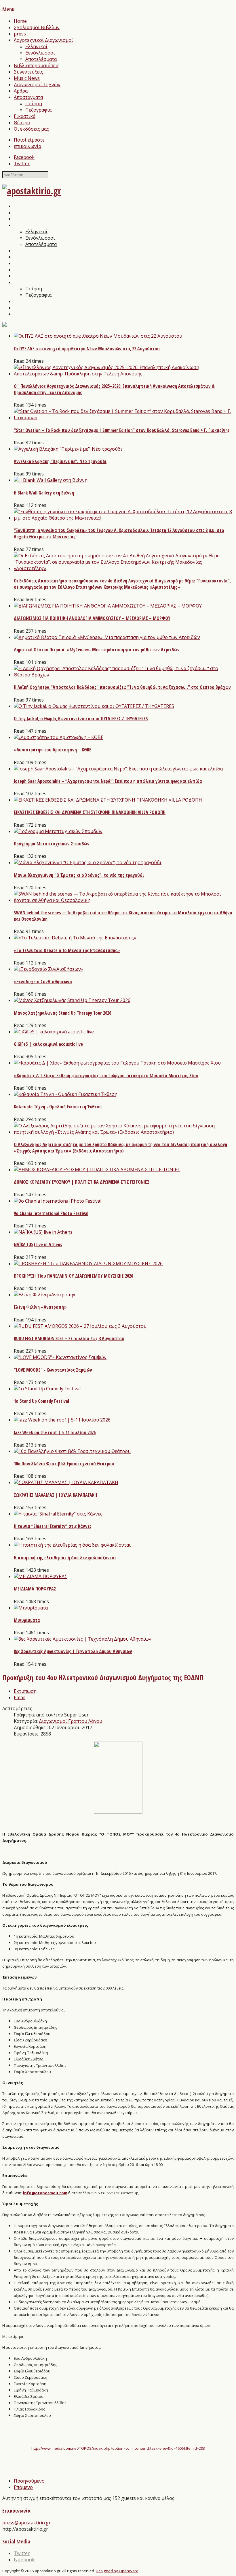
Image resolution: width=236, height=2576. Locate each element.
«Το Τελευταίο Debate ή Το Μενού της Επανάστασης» (67, 950)
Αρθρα (21, 91)
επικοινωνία (27, 146)
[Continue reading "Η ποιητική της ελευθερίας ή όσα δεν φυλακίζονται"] (72, 1545)
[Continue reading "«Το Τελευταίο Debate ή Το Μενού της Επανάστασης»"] (75, 938)
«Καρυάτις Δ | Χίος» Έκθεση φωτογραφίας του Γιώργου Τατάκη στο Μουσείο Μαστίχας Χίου (106, 1075)
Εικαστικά (25, 116)
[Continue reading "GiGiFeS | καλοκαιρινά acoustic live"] (54, 1032)
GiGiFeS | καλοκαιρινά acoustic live (48, 1044)
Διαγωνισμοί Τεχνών (37, 84)
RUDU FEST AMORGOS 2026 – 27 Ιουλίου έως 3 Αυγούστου (69, 1338)
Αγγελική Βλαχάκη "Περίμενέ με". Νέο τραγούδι (60, 461)
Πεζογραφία (38, 110)
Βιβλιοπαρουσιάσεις (37, 65)
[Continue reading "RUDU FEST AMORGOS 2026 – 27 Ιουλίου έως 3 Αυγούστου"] (80, 1326)
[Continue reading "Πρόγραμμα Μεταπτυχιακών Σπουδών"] (58, 831)
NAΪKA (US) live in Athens (38, 1244)
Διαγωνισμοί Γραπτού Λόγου (71, 1721)
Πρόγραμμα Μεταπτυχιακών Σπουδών (52, 844)
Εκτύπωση (25, 1691)
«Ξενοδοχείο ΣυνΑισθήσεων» (43, 981)
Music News (27, 78)
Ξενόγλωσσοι (40, 53)
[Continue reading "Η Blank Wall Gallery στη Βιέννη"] (51, 480)
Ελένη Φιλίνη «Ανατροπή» (40, 1307)
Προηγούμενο (29, 2481)
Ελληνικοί (36, 46)
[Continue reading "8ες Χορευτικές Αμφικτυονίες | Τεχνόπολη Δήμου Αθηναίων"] (83, 1639)
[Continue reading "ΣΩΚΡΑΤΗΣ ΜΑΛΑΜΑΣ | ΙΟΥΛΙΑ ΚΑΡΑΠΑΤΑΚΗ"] (66, 1482)
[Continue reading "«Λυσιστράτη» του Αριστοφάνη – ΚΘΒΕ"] (59, 737)
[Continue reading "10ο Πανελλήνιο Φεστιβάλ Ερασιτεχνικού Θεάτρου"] (72, 1451)
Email (20, 1697)
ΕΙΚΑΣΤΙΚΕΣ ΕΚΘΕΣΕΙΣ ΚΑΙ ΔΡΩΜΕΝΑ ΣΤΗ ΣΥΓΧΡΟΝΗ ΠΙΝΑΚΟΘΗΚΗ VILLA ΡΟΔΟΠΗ (90, 812)
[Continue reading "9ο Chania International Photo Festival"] (58, 1201)
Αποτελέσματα (41, 59)
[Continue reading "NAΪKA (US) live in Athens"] (43, 1232)
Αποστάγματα (28, 97)
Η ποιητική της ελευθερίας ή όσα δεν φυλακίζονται (65, 1558)
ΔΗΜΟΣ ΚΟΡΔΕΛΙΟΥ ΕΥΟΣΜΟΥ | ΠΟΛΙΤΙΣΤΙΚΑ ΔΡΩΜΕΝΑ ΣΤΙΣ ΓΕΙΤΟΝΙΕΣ (82, 1182)
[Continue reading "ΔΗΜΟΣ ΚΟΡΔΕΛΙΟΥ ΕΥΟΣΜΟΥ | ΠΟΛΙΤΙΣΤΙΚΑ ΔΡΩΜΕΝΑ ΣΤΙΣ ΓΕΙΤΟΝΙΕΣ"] (97, 1169)
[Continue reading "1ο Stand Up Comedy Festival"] (47, 1389)
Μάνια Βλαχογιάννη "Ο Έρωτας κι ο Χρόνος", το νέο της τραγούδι (79, 875)
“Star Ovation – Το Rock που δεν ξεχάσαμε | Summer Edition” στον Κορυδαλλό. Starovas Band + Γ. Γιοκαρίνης (122, 430)
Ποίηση (34, 104)
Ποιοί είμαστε (29, 140)
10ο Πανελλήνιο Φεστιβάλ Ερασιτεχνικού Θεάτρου (64, 1464)
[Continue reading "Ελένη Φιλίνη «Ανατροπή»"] (45, 1295)
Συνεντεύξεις (28, 72)
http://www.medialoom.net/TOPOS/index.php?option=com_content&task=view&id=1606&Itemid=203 (118, 2448)
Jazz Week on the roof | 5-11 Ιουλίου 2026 (55, 1432)
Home (20, 21)
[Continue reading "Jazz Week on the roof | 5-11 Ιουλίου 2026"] (62, 1420)
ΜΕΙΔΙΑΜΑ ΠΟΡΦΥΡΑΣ (35, 1589)
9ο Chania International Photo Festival (51, 1213)
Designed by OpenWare (117, 2571)
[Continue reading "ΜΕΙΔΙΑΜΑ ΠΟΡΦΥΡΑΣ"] (41, 1576)
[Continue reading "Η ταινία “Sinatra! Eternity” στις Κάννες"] (58, 1514)
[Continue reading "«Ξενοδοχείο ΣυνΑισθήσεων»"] (48, 969)
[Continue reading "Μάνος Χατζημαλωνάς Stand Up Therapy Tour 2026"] (72, 1000)
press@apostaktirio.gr (26, 2523)
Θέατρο (22, 123)
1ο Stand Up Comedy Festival (41, 1401)
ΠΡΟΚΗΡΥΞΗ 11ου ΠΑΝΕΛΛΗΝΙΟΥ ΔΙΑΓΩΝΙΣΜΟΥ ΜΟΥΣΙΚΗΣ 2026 (73, 1276)
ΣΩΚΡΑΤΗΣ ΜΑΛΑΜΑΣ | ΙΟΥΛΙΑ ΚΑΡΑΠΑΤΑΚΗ (55, 1495)
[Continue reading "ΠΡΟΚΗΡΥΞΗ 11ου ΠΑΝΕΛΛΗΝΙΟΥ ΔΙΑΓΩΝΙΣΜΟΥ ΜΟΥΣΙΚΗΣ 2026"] (88, 1263)
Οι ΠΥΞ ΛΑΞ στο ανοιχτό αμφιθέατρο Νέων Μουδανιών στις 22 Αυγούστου (87, 349)
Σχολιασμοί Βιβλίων (37, 27)
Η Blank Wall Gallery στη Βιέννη (44, 493)
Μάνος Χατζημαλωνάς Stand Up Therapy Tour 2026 (62, 1013)
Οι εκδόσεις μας (31, 129)
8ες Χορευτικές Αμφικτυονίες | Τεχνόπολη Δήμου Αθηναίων (73, 1651)
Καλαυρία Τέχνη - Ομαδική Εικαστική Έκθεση (58, 1107)
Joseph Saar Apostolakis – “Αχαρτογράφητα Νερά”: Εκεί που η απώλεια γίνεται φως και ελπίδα (108, 781)
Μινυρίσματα (27, 1620)
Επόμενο (23, 2487)
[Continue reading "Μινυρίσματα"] (31, 1608)
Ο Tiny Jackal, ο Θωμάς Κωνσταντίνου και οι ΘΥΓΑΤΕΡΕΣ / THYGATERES (81, 719)
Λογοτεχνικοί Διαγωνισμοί (43, 40)
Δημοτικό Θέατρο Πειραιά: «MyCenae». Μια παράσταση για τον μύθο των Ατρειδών (97, 650)
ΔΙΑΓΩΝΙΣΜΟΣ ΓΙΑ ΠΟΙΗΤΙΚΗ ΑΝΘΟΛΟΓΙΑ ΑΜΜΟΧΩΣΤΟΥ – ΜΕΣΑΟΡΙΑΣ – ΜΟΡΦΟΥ (92, 618)
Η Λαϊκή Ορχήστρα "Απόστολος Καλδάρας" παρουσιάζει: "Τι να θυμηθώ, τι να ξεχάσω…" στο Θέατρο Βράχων (122, 687)
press (20, 34)
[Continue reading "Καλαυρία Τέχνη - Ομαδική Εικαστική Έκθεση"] (66, 1094)
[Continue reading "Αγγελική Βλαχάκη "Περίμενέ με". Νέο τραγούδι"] (68, 449)
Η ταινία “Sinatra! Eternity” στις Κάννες (53, 1526)
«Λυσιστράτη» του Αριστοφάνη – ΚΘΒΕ (53, 750)
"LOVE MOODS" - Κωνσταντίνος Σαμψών (53, 1370)
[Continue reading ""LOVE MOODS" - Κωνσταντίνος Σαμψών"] (60, 1357)
